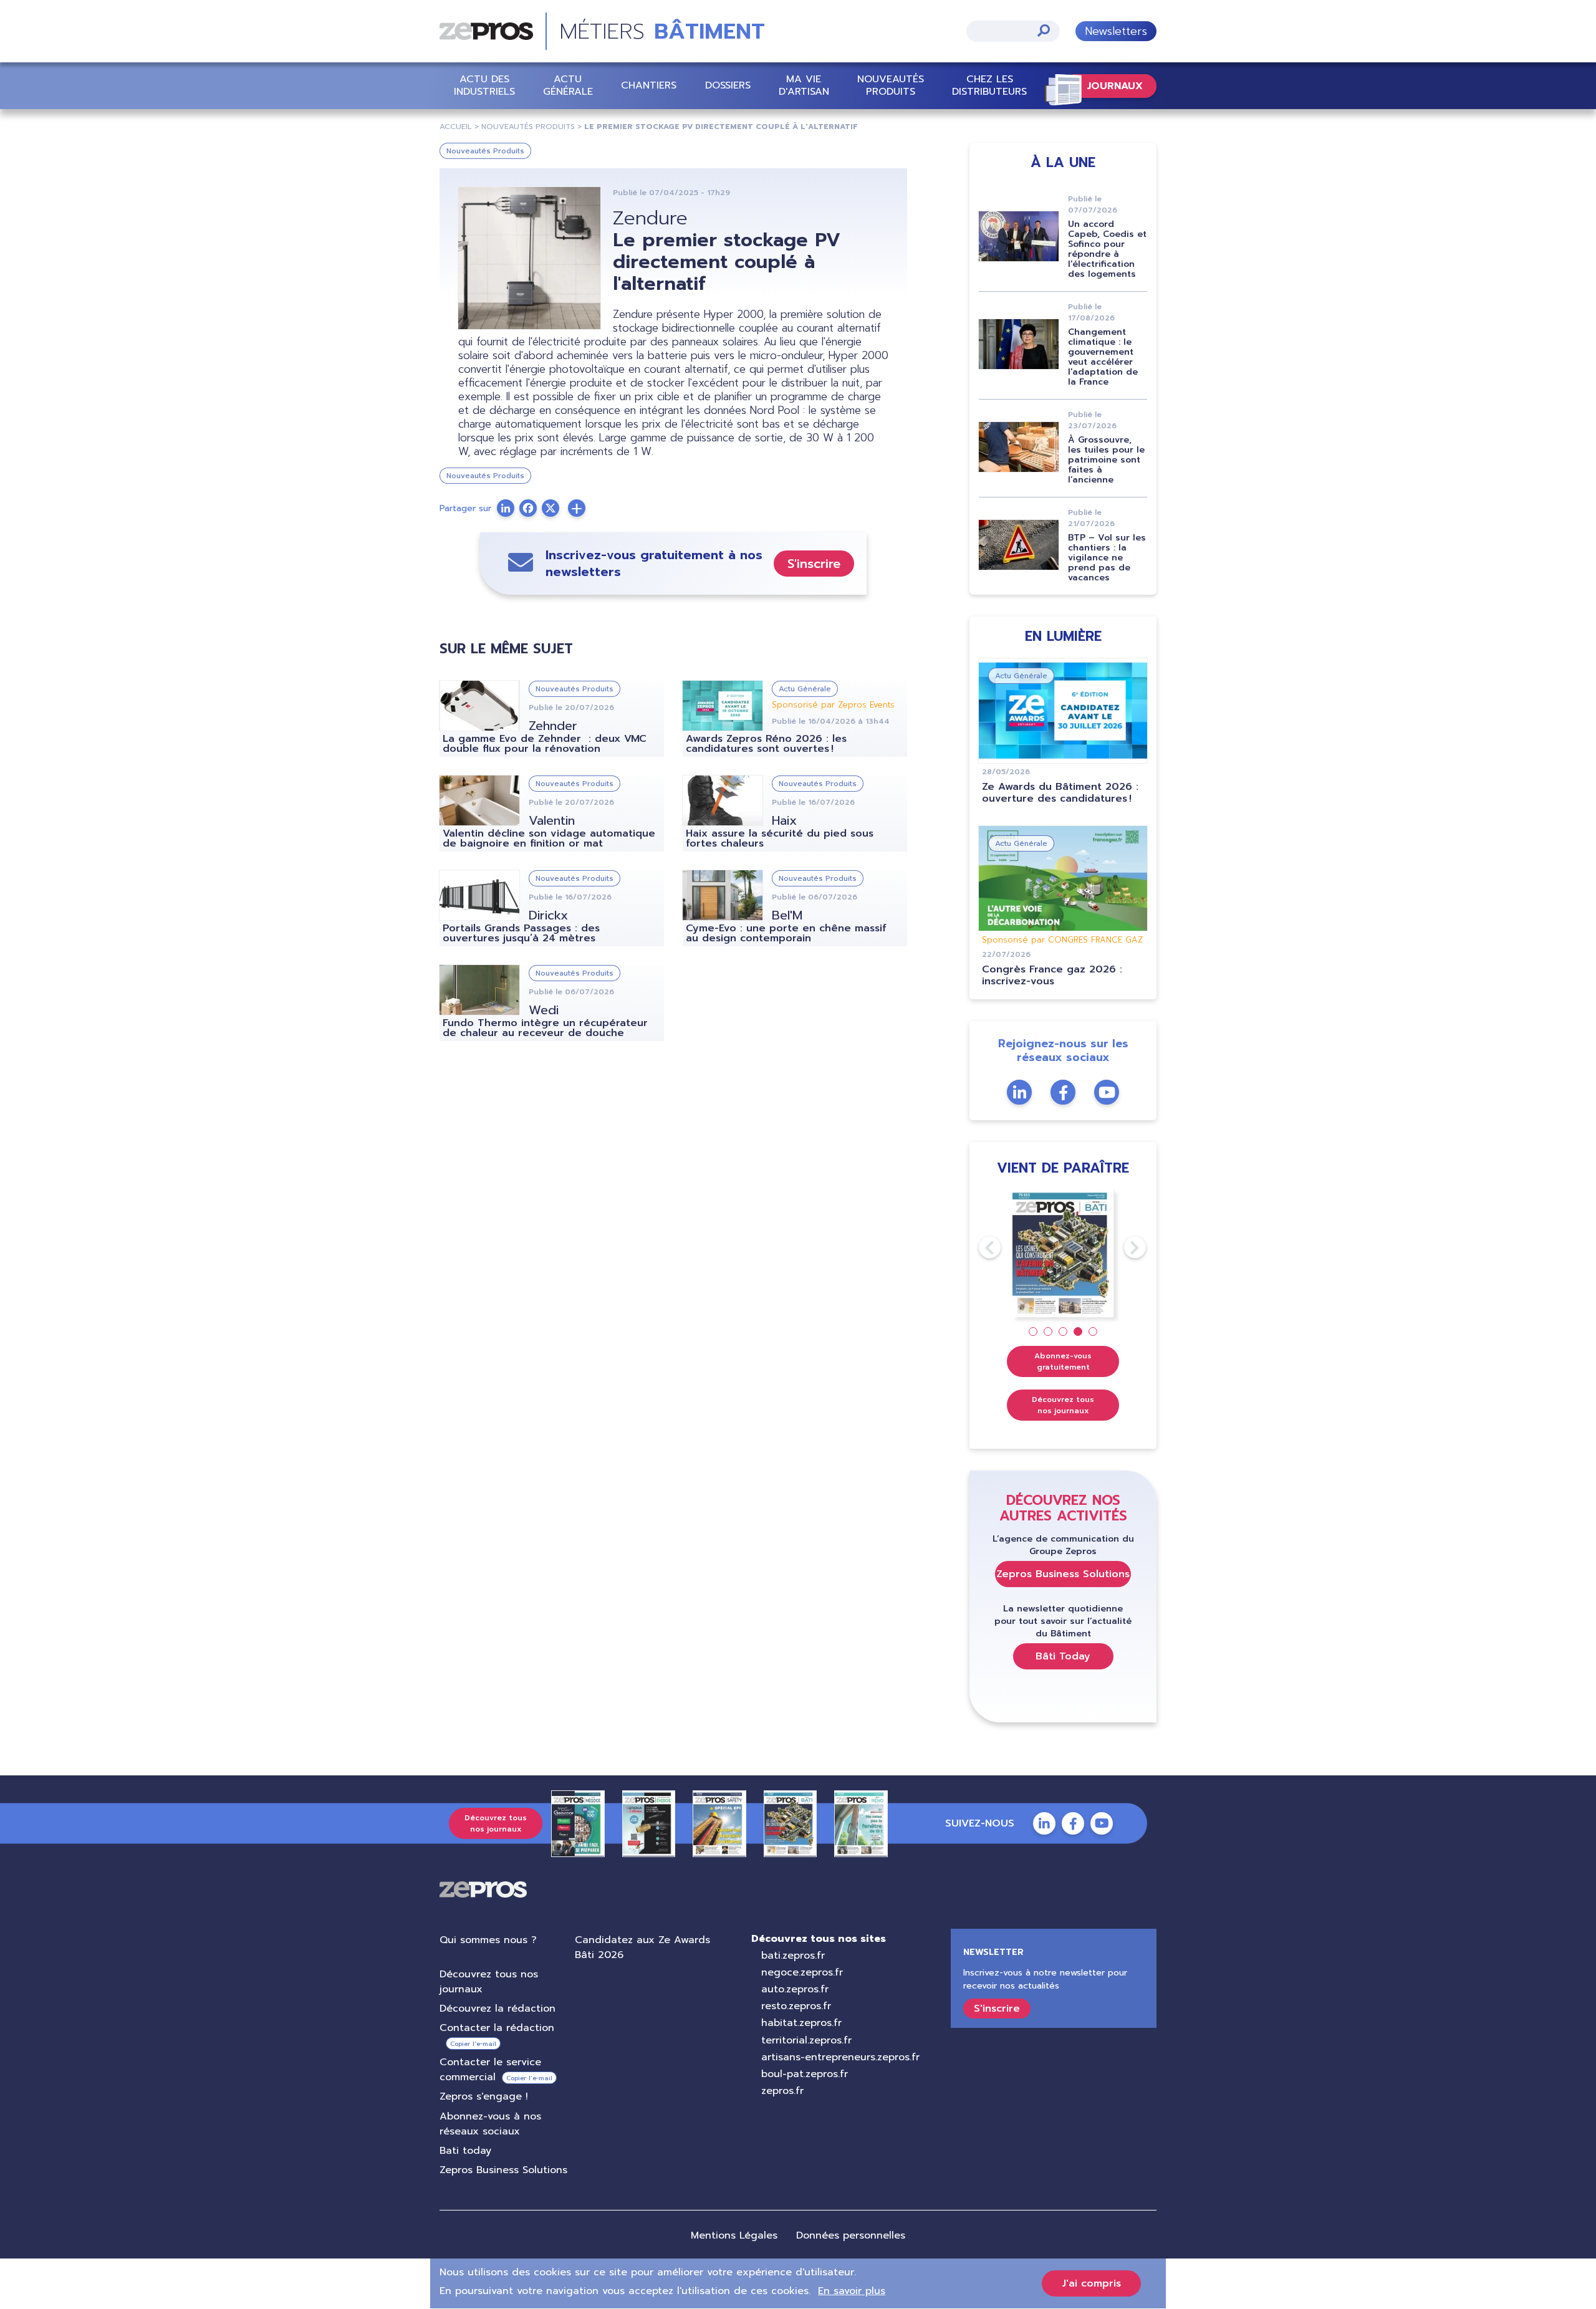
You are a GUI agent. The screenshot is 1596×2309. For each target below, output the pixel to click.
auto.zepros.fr (795, 1989)
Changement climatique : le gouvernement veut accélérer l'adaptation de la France (1103, 357)
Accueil (456, 127)
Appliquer (1044, 30)
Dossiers (728, 85)
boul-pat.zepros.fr (805, 2074)
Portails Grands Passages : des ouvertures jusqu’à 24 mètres (521, 933)
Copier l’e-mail (473, 2044)
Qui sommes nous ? (488, 1940)
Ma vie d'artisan (804, 85)
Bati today (465, 2151)
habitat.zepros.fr (801, 2023)
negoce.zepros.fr (802, 1972)
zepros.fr (782, 2091)
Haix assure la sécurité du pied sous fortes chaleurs (780, 838)
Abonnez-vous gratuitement (1063, 1361)
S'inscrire (814, 564)
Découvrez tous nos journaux (1063, 1405)
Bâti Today (1063, 1656)
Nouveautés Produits (891, 85)
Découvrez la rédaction (498, 2009)
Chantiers (649, 85)
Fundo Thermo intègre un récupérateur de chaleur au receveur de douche (545, 1028)
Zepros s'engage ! (484, 2096)
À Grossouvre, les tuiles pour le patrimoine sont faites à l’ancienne (1106, 460)
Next (1124, 1247)
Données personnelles (851, 2235)
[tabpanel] (1063, 1253)
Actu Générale (568, 85)
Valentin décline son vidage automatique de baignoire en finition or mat (549, 838)
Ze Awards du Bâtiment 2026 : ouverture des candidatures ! (1060, 793)
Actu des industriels (484, 85)
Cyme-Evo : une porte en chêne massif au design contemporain (786, 933)
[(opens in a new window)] (577, 508)
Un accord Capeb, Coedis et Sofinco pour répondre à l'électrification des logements (1107, 249)
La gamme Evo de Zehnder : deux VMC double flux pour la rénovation (545, 744)
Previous (979, 1247)
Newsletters (1116, 31)
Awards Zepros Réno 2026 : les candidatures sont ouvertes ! (766, 744)
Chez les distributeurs (989, 85)
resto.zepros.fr (796, 2006)
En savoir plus (852, 2291)
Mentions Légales (734, 2235)
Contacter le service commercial (490, 2070)
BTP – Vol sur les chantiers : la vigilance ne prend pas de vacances (1107, 558)
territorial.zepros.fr (806, 2040)
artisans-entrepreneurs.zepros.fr (840, 2057)
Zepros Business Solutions (1063, 1574)
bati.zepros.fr (793, 1956)
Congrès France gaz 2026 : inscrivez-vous (1052, 975)
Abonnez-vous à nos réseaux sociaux (490, 2124)
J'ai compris (1091, 2283)
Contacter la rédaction (497, 2028)
